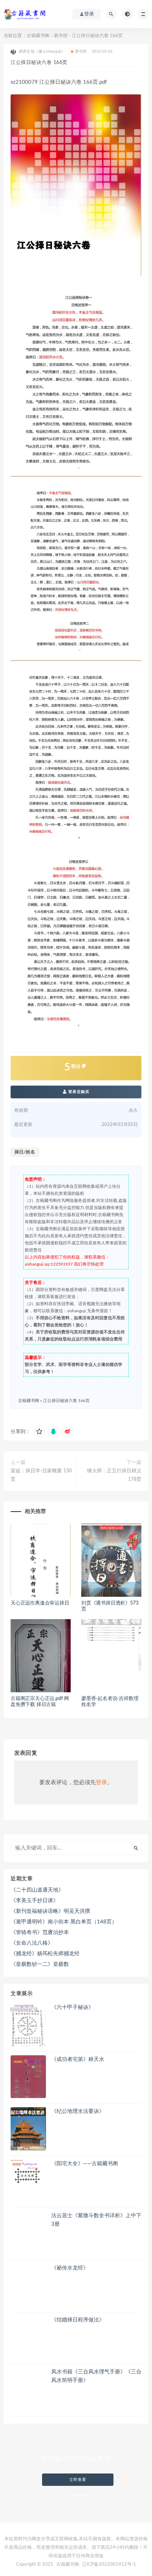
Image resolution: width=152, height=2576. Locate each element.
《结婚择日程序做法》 (78, 2320)
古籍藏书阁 (38, 36)
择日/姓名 (25, 1152)
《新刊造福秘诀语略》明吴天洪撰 (50, 1911)
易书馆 (61, 36)
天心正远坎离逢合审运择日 (40, 1603)
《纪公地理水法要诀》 (78, 2111)
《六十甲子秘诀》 (72, 2007)
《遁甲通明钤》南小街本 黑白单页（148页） (64, 1922)
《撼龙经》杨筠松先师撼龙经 (45, 1954)
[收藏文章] (39, 1432)
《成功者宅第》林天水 (78, 2059)
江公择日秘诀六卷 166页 (66, 1401)
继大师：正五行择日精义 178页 (114, 1475)
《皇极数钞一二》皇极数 (40, 1964)
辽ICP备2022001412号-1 (109, 2565)
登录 (101, 1782)
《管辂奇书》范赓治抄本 (40, 1932)
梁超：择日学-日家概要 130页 (41, 1475)
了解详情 (78, 2496)
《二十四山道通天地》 (37, 1890)
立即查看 (78, 2480)
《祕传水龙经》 (70, 2268)
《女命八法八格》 (32, 1943)
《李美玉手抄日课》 (34, 1901)
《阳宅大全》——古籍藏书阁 (85, 2164)
